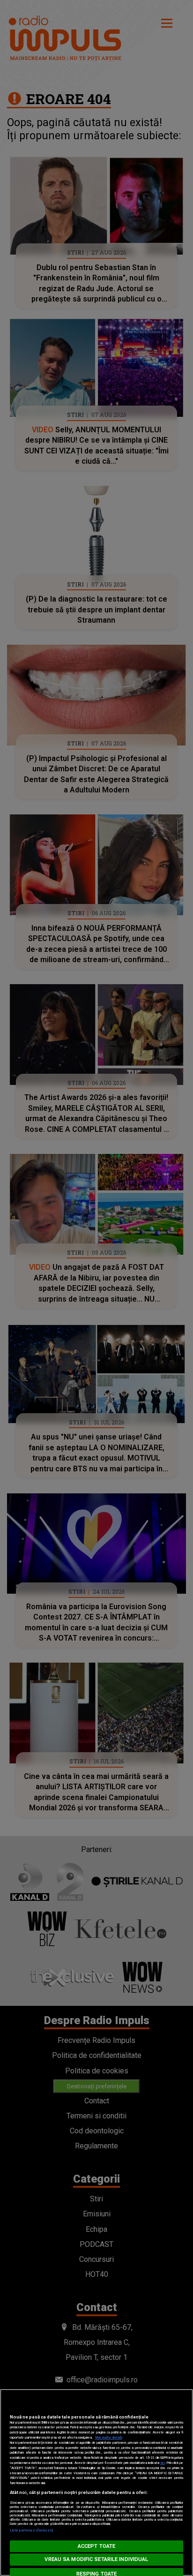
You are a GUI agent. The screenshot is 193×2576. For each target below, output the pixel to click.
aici (163, 2463)
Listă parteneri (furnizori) (32, 2530)
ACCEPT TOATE (96, 2546)
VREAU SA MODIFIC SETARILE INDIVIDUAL (96, 2559)
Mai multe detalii (109, 2437)
